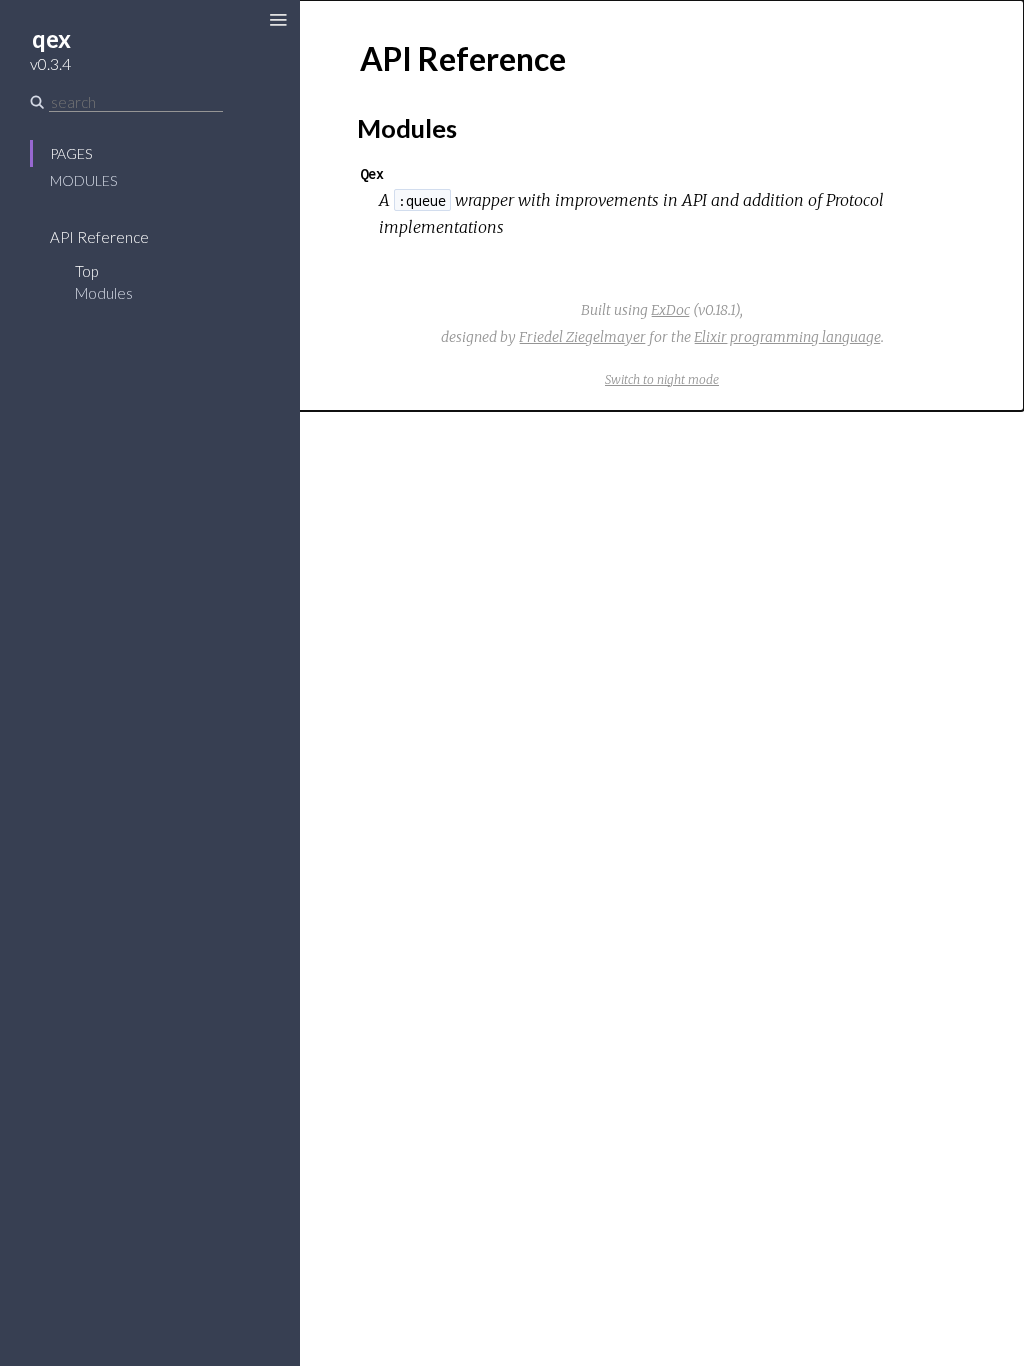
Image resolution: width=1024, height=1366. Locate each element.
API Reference (99, 237)
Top (86, 271)
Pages (71, 153)
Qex (372, 173)
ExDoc (670, 310)
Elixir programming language (787, 337)
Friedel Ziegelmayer (582, 337)
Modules (83, 180)
